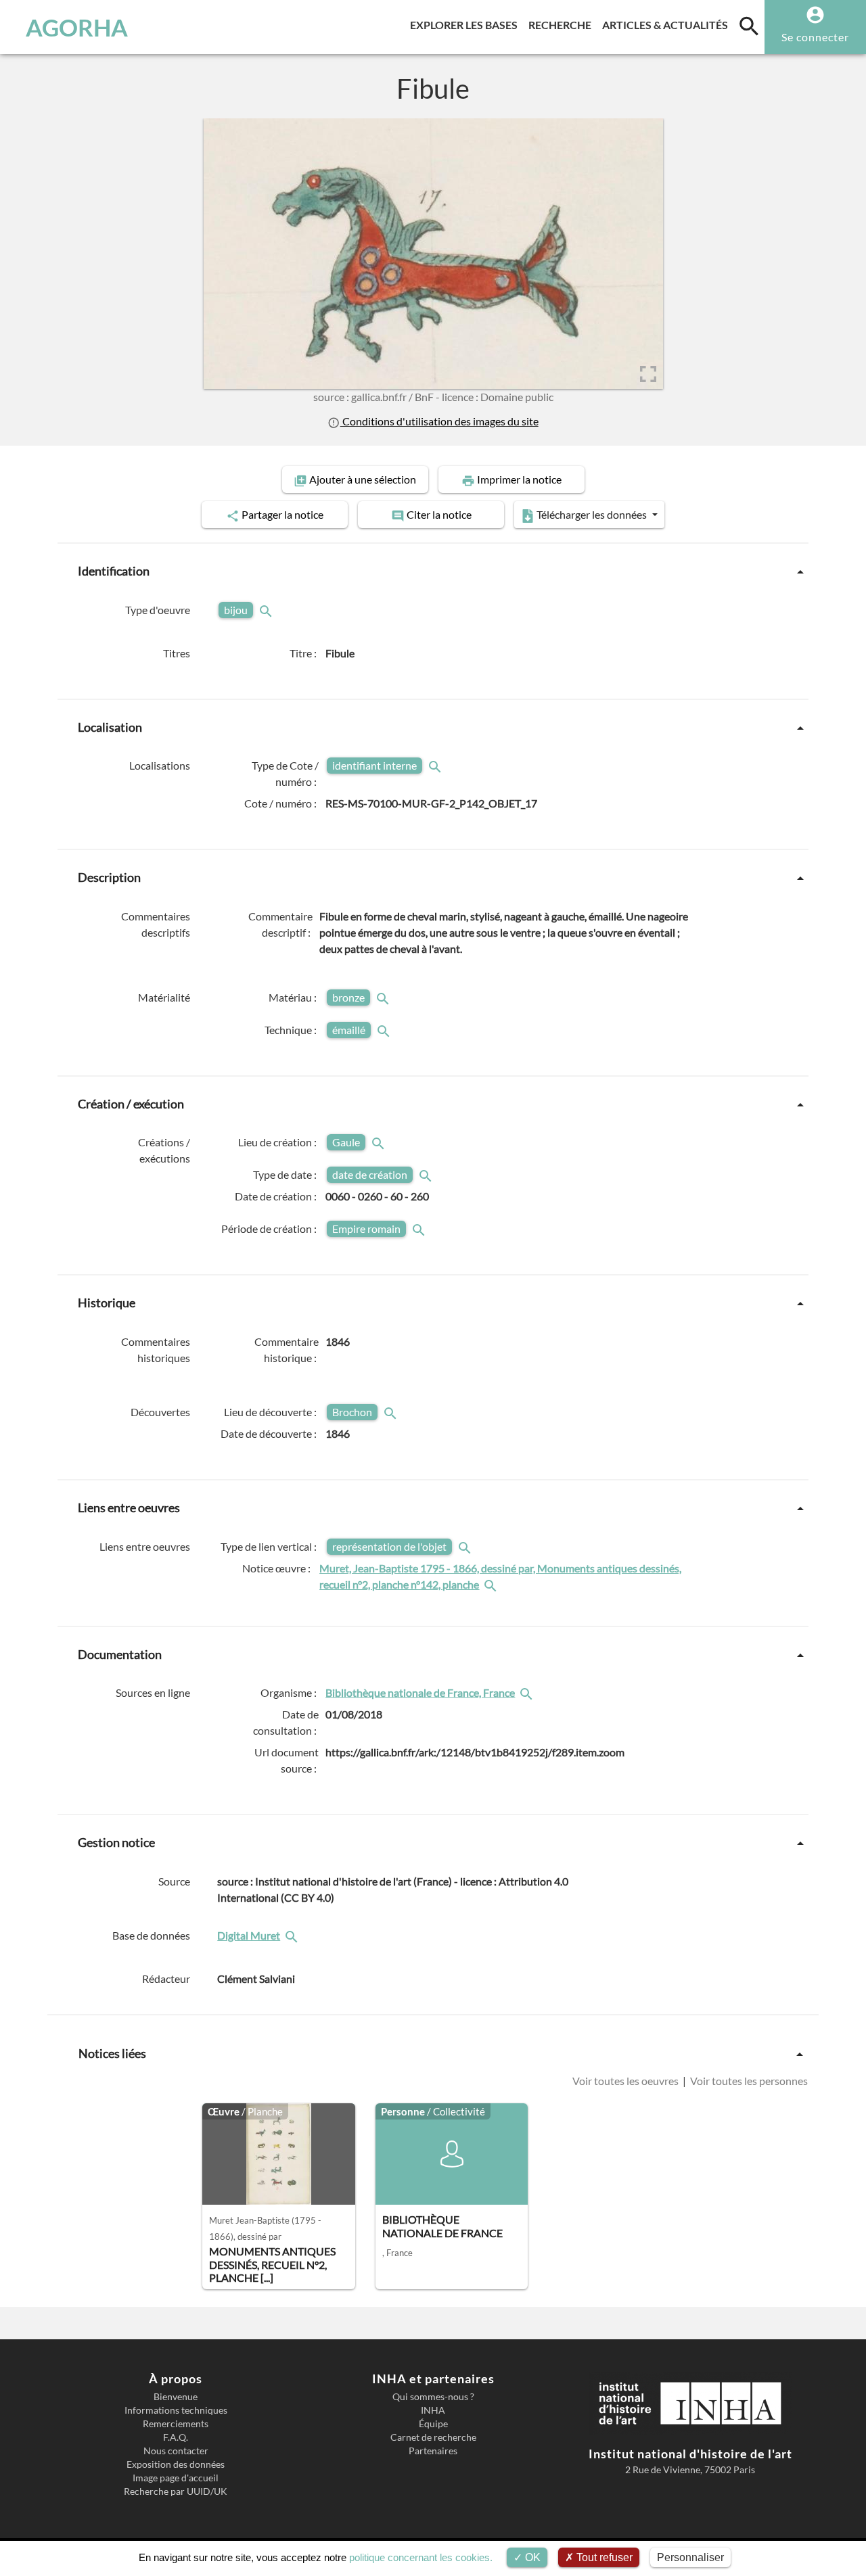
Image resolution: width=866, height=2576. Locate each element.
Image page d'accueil (176, 2478)
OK (531, 2557)
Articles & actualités (668, 24)
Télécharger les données (592, 514)
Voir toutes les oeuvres (626, 2081)
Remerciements (176, 2424)
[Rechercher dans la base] (293, 1935)
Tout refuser (603, 2557)
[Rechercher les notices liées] (492, 1584)
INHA (433, 2410)
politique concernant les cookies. (421, 2557)
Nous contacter (176, 2451)
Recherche (563, 24)
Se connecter (815, 37)
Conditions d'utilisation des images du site (439, 421)
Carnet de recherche (433, 2437)
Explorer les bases (466, 24)
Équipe (433, 2424)
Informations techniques (176, 2410)
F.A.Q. (176, 2437)
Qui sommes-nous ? (433, 2397)
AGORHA (77, 27)
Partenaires (433, 2451)
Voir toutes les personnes (748, 2081)
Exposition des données (176, 2464)
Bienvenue (176, 2397)
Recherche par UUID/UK (176, 2491)
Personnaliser (690, 2557)
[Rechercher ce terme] (267, 610)
